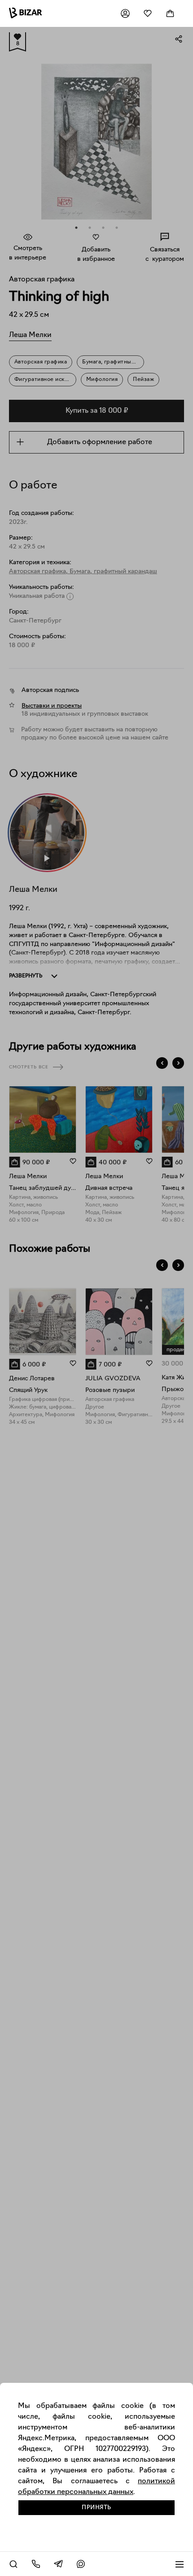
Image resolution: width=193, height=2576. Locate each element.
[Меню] (180, 2564)
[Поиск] (13, 2564)
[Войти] (125, 13)
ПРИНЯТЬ (96, 2508)
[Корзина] (170, 13)
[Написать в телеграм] (58, 2564)
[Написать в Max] (81, 2564)
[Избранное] (148, 13)
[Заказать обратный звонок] (36, 2564)
